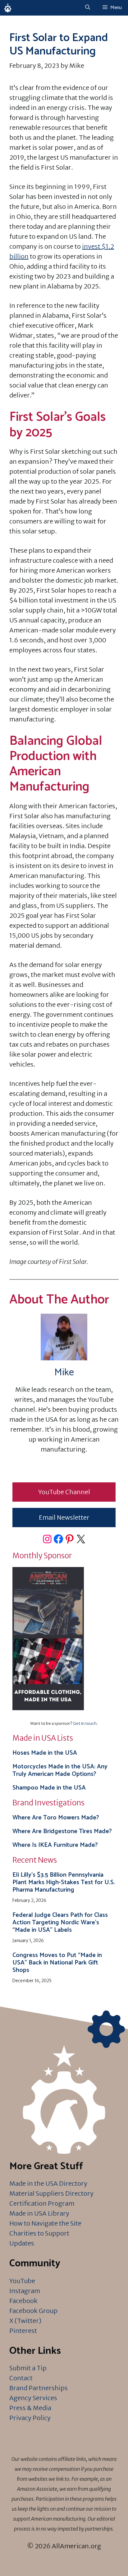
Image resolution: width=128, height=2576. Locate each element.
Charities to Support (39, 2233)
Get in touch (85, 1723)
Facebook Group (33, 2311)
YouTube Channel (64, 1492)
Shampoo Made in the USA (49, 1788)
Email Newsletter (64, 1517)
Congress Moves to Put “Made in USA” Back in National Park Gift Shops (57, 1963)
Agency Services (33, 2398)
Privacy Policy (30, 2418)
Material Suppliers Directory (51, 2193)
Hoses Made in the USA (45, 1753)
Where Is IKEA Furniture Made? (55, 1845)
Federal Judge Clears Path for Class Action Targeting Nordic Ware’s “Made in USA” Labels (60, 1923)
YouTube (22, 2281)
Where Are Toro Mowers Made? (56, 1818)
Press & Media (30, 2408)
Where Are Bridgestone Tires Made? (62, 1831)
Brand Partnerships (39, 2388)
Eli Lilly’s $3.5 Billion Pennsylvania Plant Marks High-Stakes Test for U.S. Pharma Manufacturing (64, 1882)
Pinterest (23, 2331)
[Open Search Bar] (88, 8)
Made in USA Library (39, 2213)
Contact (21, 2378)
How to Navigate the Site (45, 2223)
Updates (22, 2243)
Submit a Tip (28, 2368)
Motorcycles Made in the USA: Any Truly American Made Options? (60, 1770)
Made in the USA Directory (48, 2183)
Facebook (23, 2301)
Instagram (25, 2291)
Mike (64, 1372)
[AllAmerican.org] (8, 8)
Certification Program (42, 2203)
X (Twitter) (25, 2321)
